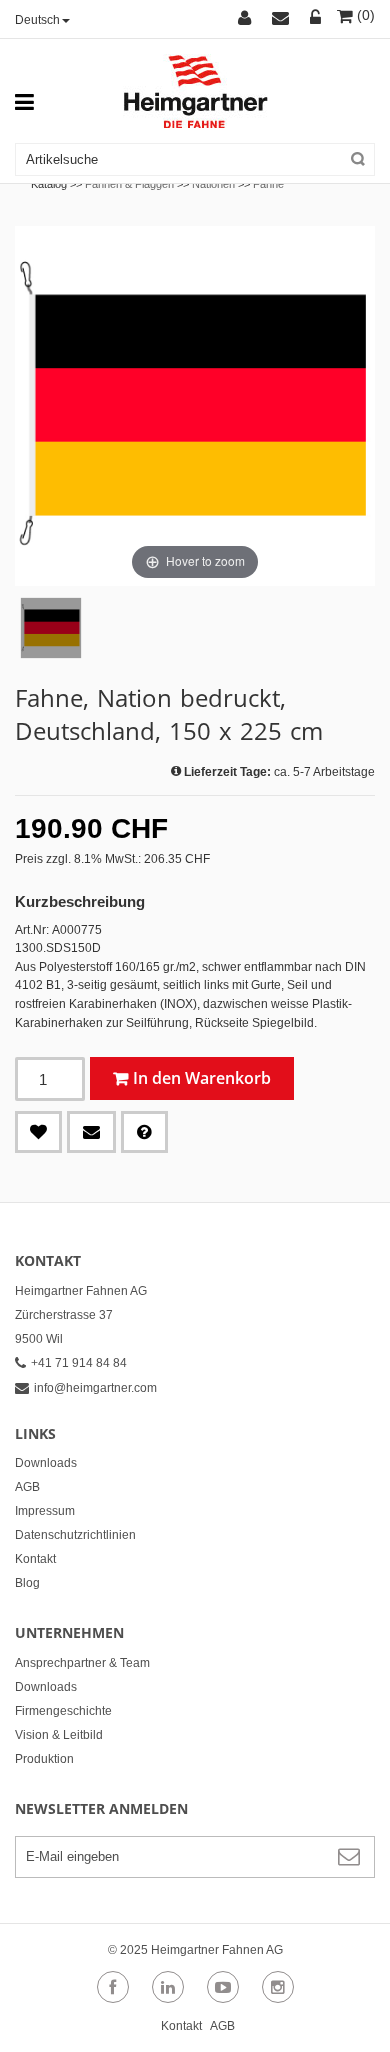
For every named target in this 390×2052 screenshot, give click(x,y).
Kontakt (35, 1559)
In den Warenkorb (202, 1078)
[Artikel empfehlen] (91, 1132)
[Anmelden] (316, 19)
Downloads (46, 1463)
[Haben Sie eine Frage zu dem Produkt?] (144, 1132)
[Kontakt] (283, 19)
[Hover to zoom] (195, 405)
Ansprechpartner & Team (82, 1663)
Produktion (44, 1759)
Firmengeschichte (63, 1711)
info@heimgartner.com (95, 1388)
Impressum (45, 1511)
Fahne (268, 184)
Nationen (213, 184)
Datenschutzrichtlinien (75, 1535)
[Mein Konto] (247, 19)
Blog (27, 1583)
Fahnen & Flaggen (129, 184)
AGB (27, 1487)
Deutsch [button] (37, 20)
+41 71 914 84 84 (79, 1363)
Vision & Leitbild (59, 1735)
